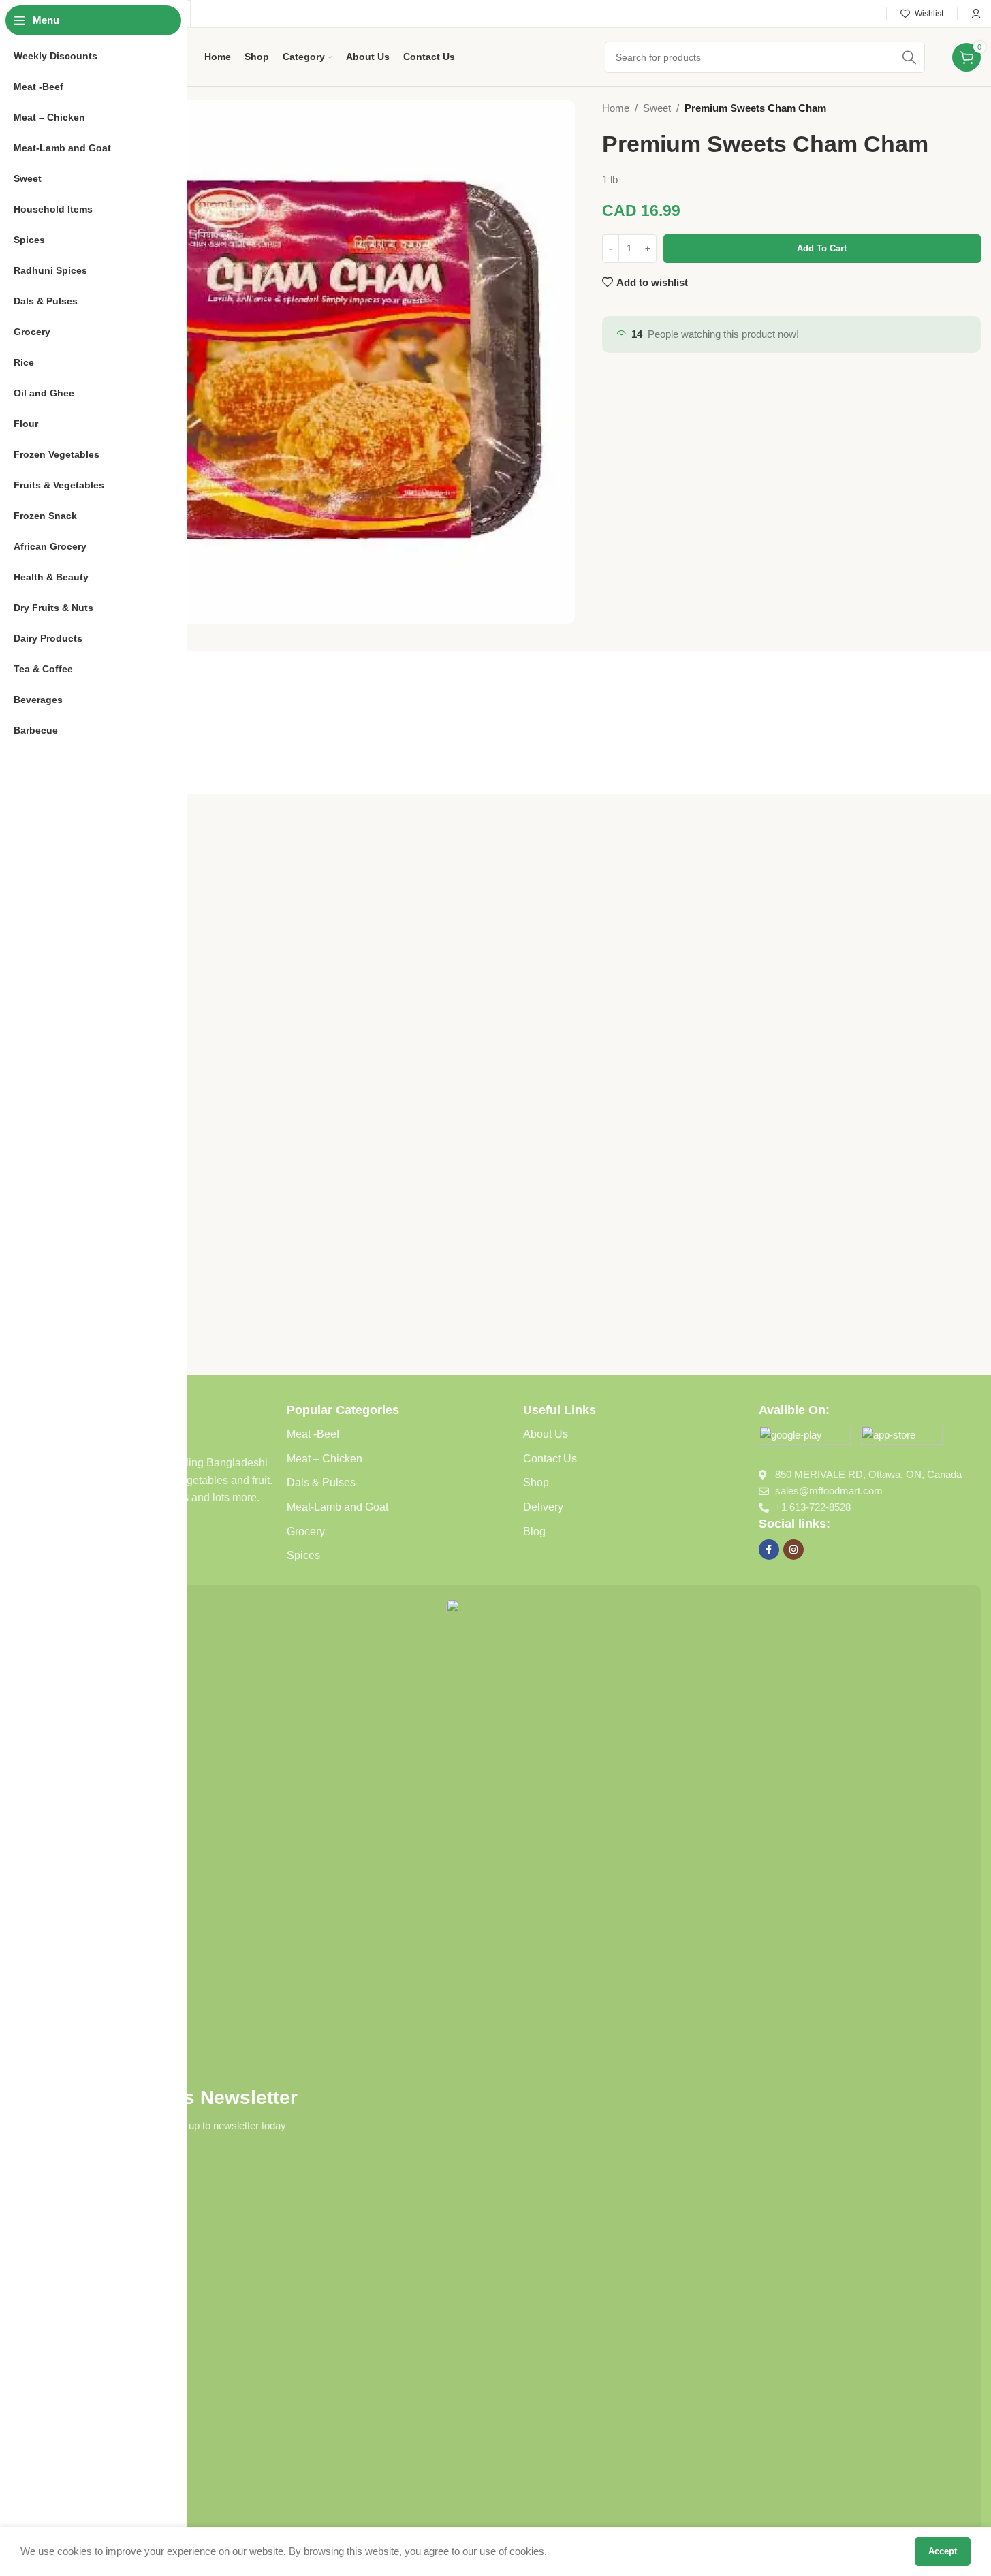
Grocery (306, 1532)
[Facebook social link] (769, 1550)
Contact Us (550, 1459)
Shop (536, 1482)
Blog (534, 1532)
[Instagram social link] (793, 1550)
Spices (303, 1555)
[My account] (976, 14)
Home (616, 108)
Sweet (657, 108)
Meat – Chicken (325, 1459)
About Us (546, 1434)
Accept (943, 2551)
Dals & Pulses (321, 1482)
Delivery (543, 1507)
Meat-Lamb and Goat (337, 1507)
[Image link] (805, 1438)
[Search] (909, 57)
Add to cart (822, 248)
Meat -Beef (313, 1434)
